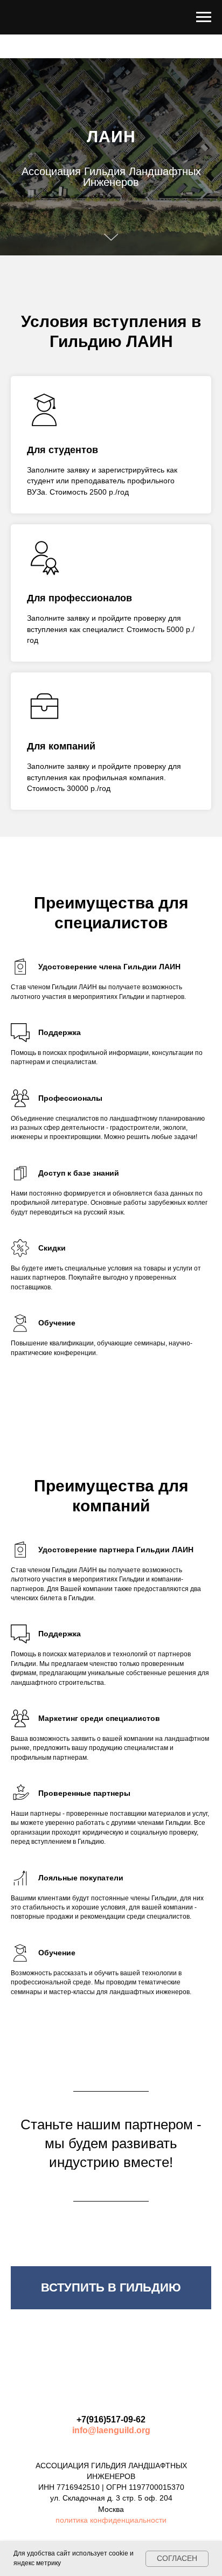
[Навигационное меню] (204, 17)
